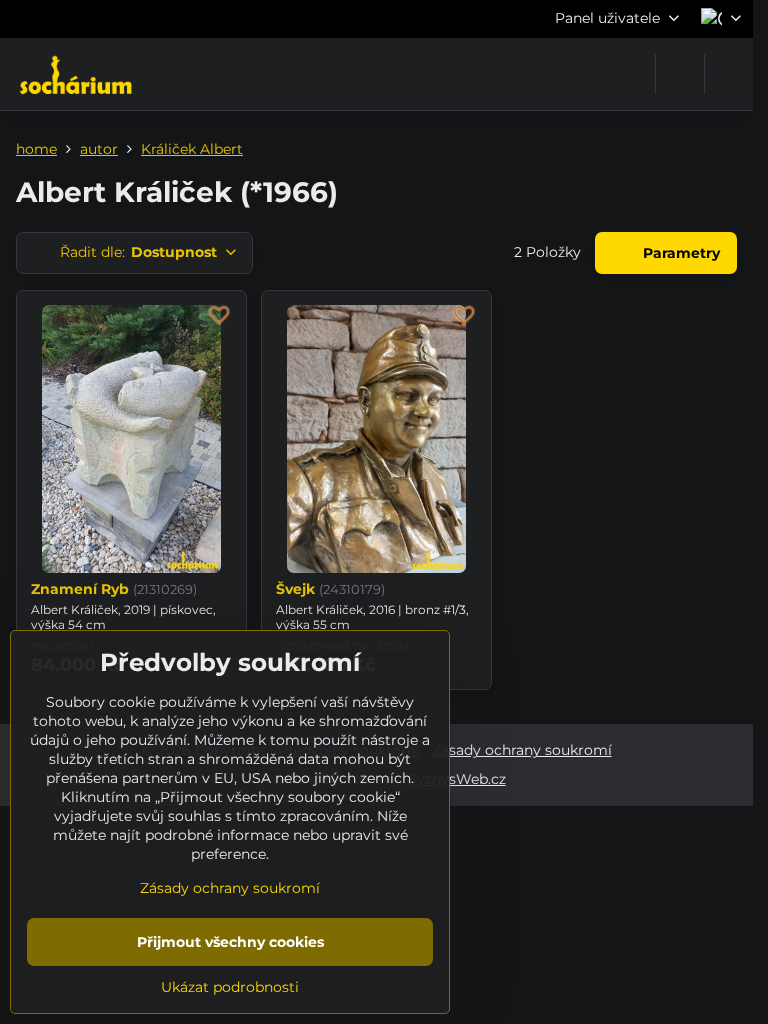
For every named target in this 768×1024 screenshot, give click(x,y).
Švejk (295, 589)
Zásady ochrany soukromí (522, 750)
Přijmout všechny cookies (230, 942)
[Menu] (729, 74)
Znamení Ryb (80, 589)
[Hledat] (680, 74)
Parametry (679, 253)
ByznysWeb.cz (456, 779)
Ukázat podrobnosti (230, 987)
